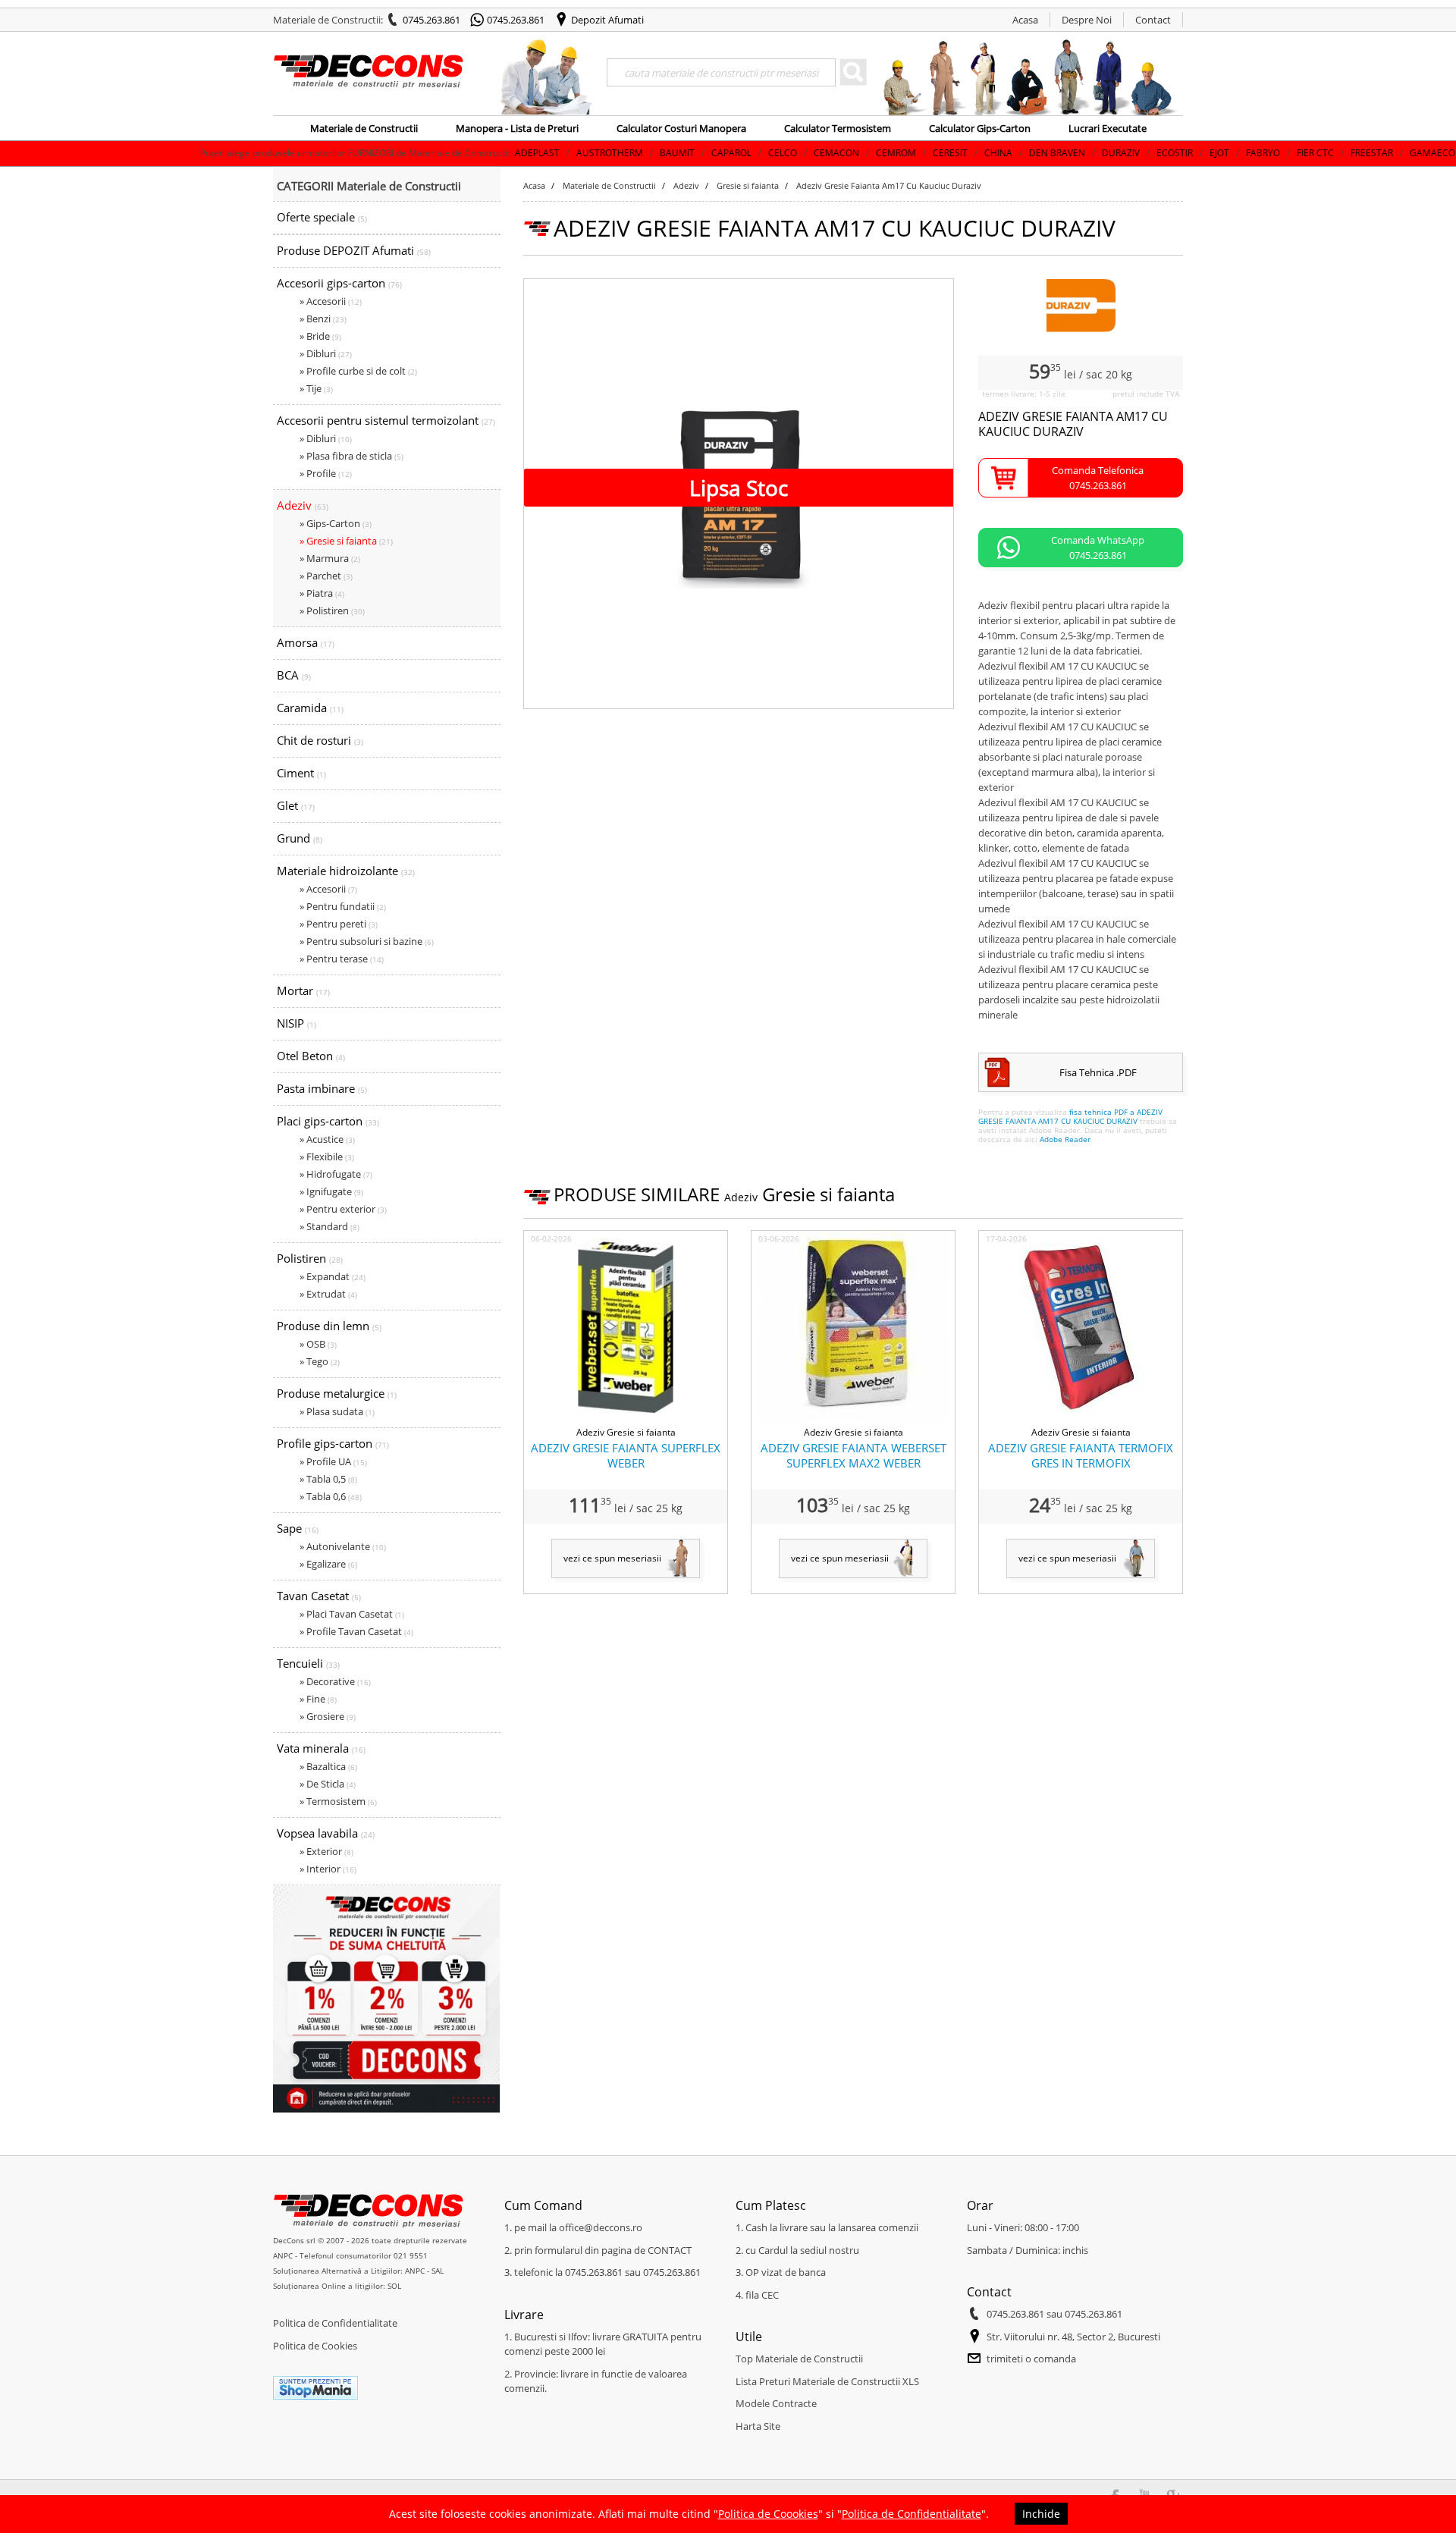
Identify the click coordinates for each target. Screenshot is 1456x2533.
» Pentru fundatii (343, 906)
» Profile (326, 473)
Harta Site (758, 2426)
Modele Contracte (776, 2403)
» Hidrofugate (336, 1174)
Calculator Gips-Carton (980, 128)
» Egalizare (328, 1564)
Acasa (1025, 20)
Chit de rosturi (320, 740)
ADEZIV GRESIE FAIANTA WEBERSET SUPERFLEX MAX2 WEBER (854, 1455)
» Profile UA (333, 1461)
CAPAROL (626, 153)
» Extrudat (328, 1294)
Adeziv (303, 505)
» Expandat (333, 1276)
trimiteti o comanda (1031, 2359)
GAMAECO (1327, 153)
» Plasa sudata (337, 1411)
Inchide (1041, 2514)
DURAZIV (1015, 153)
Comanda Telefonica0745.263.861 (1098, 478)
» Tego (320, 1361)
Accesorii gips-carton (339, 283)
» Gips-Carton (336, 523)
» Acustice (327, 1139)
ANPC (283, 2255)
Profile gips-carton (333, 1443)
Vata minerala (321, 1748)
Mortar (303, 990)
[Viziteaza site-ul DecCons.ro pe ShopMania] (315, 2396)
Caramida (310, 708)
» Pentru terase (342, 959)
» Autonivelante (343, 1546)
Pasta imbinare (322, 1088)
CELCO (677, 153)
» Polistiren (332, 610)
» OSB (318, 1344)
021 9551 (411, 2255)
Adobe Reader (1065, 1139)
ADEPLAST (432, 153)
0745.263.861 (431, 20)
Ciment (301, 773)
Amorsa (306, 642)
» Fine (318, 1699)
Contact (1153, 20)
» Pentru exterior (343, 1209)
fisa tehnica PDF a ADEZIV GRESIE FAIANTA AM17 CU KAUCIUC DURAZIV (1070, 1116)
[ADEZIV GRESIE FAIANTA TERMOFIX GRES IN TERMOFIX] (1081, 1417)
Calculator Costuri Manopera (681, 128)
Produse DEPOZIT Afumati (354, 250)
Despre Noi (1087, 20)
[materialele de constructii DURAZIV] (1081, 329)
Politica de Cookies (315, 2346)
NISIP (297, 1023)
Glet (296, 805)
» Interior (328, 1869)
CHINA (893, 153)
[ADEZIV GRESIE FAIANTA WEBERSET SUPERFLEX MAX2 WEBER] (853, 1417)
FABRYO (1158, 153)
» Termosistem (338, 1801)
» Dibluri (326, 353)
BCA (294, 675)
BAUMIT (572, 153)
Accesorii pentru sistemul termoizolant (386, 420)
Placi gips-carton (328, 1121)
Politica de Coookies (768, 2514)
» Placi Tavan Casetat (352, 1614)
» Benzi (323, 319)
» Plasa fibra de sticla (351, 456)
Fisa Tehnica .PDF (1098, 1072)
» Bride (320, 336)
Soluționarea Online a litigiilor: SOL (337, 2286)
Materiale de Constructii (364, 128)
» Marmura (330, 558)
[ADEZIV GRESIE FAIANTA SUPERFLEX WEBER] (626, 1417)
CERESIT (845, 153)
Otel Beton (311, 1056)
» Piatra (322, 593)
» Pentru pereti (339, 924)
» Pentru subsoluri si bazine (367, 941)
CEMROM (791, 153)
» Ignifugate (331, 1191)
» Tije (316, 388)
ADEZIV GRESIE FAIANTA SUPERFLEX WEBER (626, 1455)
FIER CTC (1210, 153)
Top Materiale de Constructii (799, 2359)
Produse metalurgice (337, 1393)
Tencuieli (308, 1663)
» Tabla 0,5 (328, 1479)
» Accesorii (331, 301)
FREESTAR (1266, 153)
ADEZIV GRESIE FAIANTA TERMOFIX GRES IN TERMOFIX (1081, 1455)
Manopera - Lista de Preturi (517, 128)
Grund (300, 838)
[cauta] (853, 72)
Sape (298, 1528)
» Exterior (326, 1851)
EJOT (1114, 153)
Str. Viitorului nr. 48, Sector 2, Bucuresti (1073, 2337)
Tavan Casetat (319, 1596)
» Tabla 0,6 (331, 1496)
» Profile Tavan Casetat (356, 1631)
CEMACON (731, 153)
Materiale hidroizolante (346, 871)
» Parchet (326, 576)
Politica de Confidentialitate (335, 2323)
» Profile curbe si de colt (358, 371)
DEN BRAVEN (952, 153)
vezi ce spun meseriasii (612, 1558)
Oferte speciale (322, 217)
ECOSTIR (1069, 153)
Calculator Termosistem (838, 128)
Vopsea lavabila (326, 1833)
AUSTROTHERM (504, 153)
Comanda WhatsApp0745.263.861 (1098, 548)
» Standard (329, 1226)
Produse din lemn (329, 1326)
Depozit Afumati (607, 20)
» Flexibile (327, 1157)
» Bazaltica (328, 1766)
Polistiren (310, 1258)
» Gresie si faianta (346, 541)
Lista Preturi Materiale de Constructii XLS (827, 2381)
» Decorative (335, 1681)
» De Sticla (328, 1784)
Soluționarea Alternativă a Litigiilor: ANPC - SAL (358, 2271)
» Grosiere (328, 1716)
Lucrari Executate (1108, 128)
